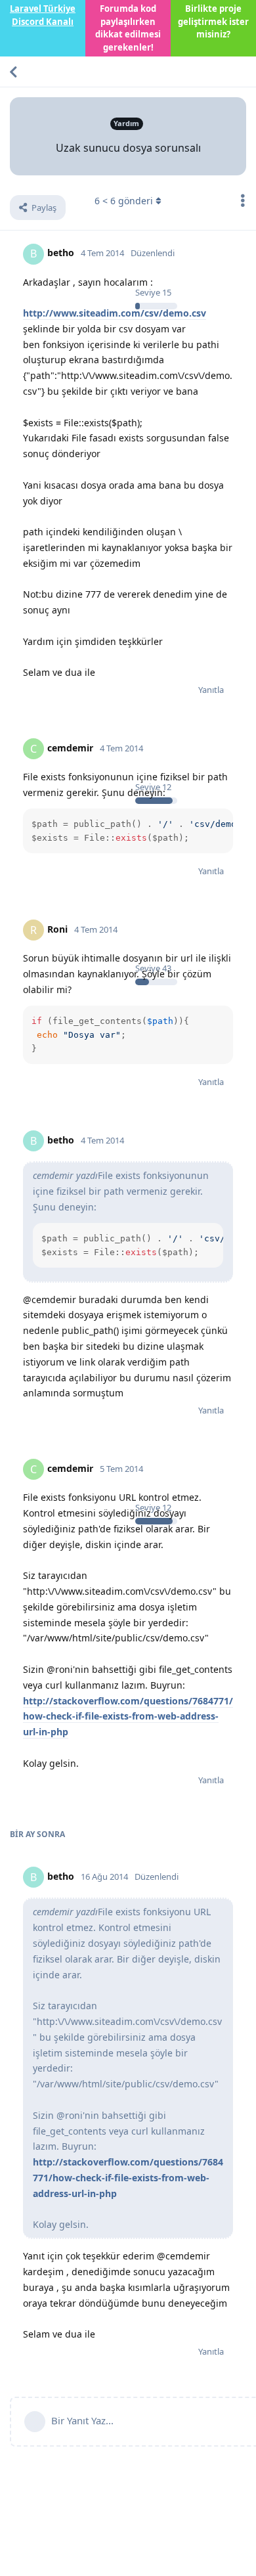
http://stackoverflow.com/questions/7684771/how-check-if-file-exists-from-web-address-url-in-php (128, 1717)
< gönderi (124, 201)
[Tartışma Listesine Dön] (13, 72)
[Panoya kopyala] (221, 821)
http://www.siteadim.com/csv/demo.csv (115, 313)
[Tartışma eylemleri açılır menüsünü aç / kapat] (243, 200)
